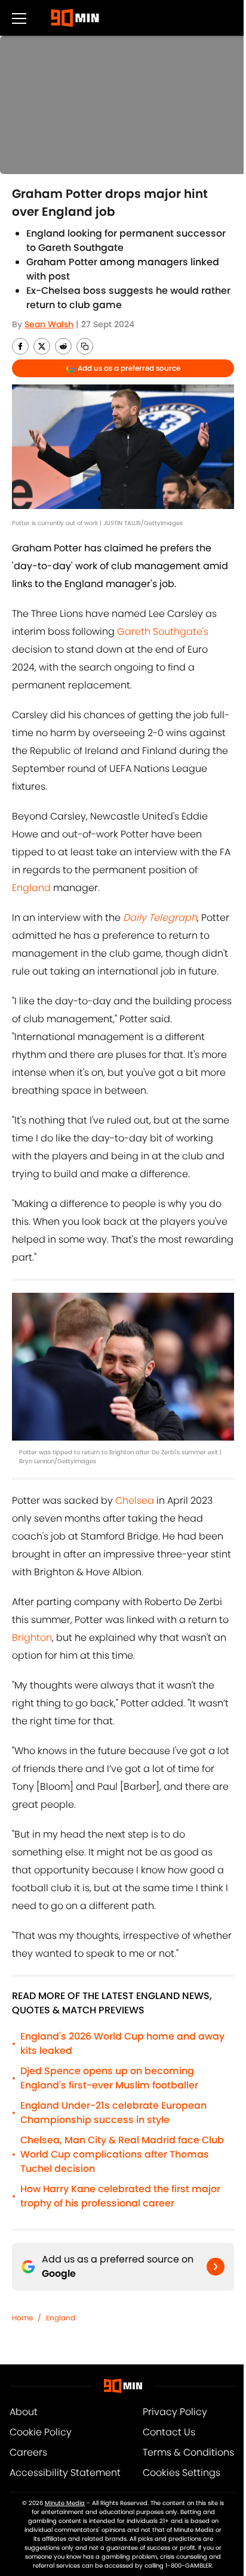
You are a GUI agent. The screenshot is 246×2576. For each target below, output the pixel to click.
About (24, 2412)
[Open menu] (19, 18)
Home (22, 2318)
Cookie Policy (41, 2432)
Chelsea (135, 1500)
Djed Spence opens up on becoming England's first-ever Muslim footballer (109, 2078)
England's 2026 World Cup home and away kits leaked (122, 2043)
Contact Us (169, 2432)
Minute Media (65, 2503)
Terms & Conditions (188, 2452)
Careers (28, 2452)
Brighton (32, 1638)
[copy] (85, 346)
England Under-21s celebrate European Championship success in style (113, 2113)
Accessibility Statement (65, 2473)
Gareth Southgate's (163, 631)
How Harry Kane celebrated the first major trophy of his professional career (120, 2196)
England (31, 888)
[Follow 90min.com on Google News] (216, 2267)
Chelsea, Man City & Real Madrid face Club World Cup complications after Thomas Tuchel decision (122, 2154)
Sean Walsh (49, 324)
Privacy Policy (175, 2412)
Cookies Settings (182, 2473)
